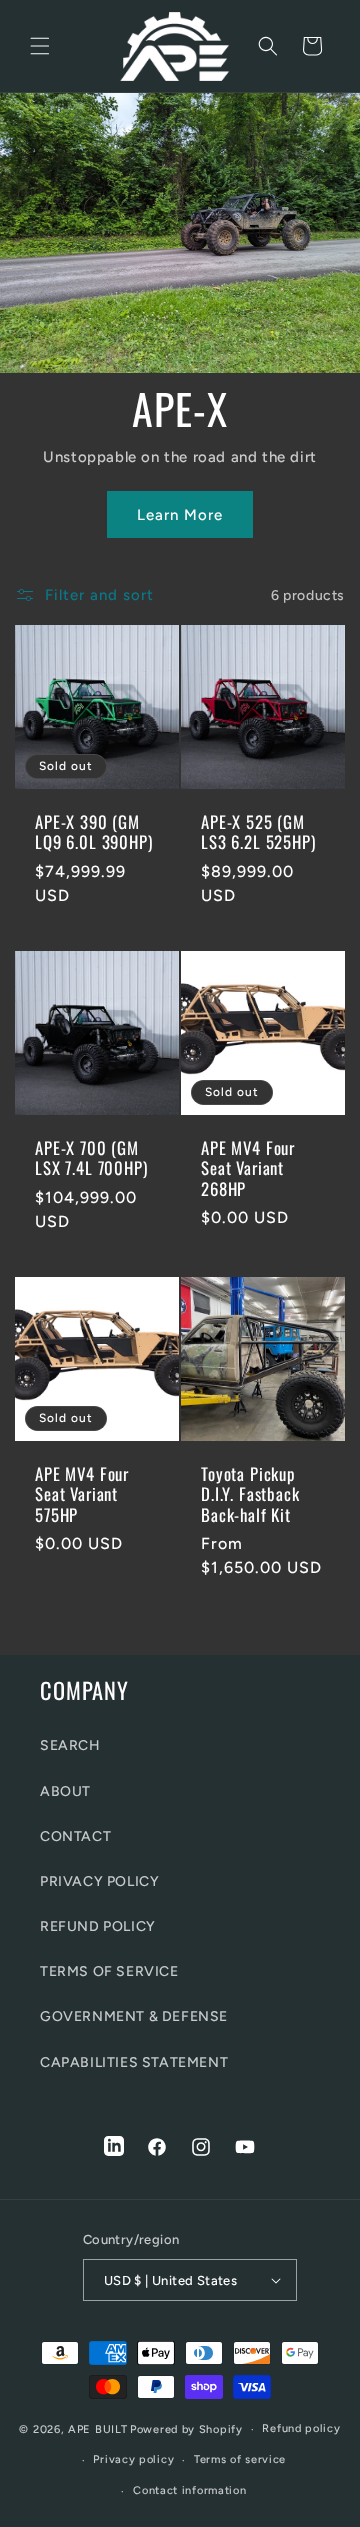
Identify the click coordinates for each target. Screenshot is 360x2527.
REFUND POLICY (98, 1926)
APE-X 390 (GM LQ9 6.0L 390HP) (94, 832)
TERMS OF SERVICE (109, 1971)
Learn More (180, 515)
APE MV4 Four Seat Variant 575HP (82, 1494)
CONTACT (75, 1836)
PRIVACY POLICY (99, 1881)
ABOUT (65, 1791)
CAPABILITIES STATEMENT (134, 2062)
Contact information (189, 2490)
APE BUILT (97, 2429)
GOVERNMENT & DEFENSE (134, 2016)
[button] (40, 46)
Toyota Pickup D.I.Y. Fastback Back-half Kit (250, 1494)
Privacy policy (133, 2459)
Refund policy (301, 2428)
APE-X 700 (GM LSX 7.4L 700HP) (91, 1158)
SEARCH (70, 1745)
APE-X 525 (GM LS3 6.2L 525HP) (258, 832)
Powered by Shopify (186, 2429)
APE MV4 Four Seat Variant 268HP (248, 1168)
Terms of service (240, 2459)
